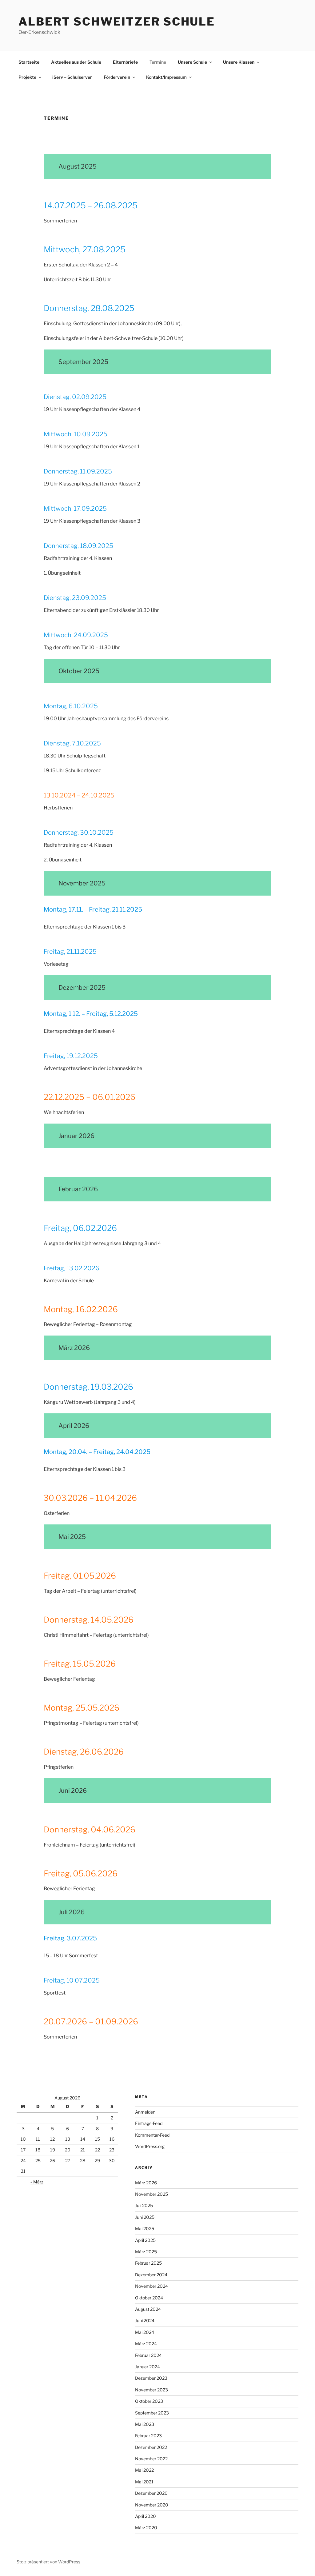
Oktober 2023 (149, 2401)
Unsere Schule (192, 62)
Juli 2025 (144, 2205)
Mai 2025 (145, 2229)
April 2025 (145, 2240)
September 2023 (152, 2413)
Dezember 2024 (151, 2275)
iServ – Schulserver (72, 77)
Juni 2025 (145, 2217)
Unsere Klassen (239, 62)
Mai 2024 (145, 2332)
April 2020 (146, 2516)
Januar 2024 (148, 2367)
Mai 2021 (144, 2482)
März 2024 (146, 2344)
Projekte (27, 77)
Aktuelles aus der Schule (76, 62)
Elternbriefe (125, 62)
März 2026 (146, 2183)
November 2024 (152, 2286)
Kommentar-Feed (152, 2135)
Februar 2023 (148, 2436)
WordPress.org (150, 2146)
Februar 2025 (148, 2263)
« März (37, 2182)
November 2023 (152, 2390)
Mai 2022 (144, 2470)
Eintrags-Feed (149, 2123)
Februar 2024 (148, 2355)
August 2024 (148, 2309)
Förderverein (117, 77)
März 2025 (146, 2252)
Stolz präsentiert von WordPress (48, 2562)
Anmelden (145, 2112)
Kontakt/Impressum (166, 77)
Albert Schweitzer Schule (117, 22)
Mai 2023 (145, 2424)
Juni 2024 (145, 2320)
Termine (158, 62)
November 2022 (151, 2459)
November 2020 (152, 2505)
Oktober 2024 (149, 2298)
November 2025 (152, 2194)
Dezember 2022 (151, 2447)
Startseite (29, 62)
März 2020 (146, 2528)
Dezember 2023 (151, 2378)
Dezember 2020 (151, 2493)
